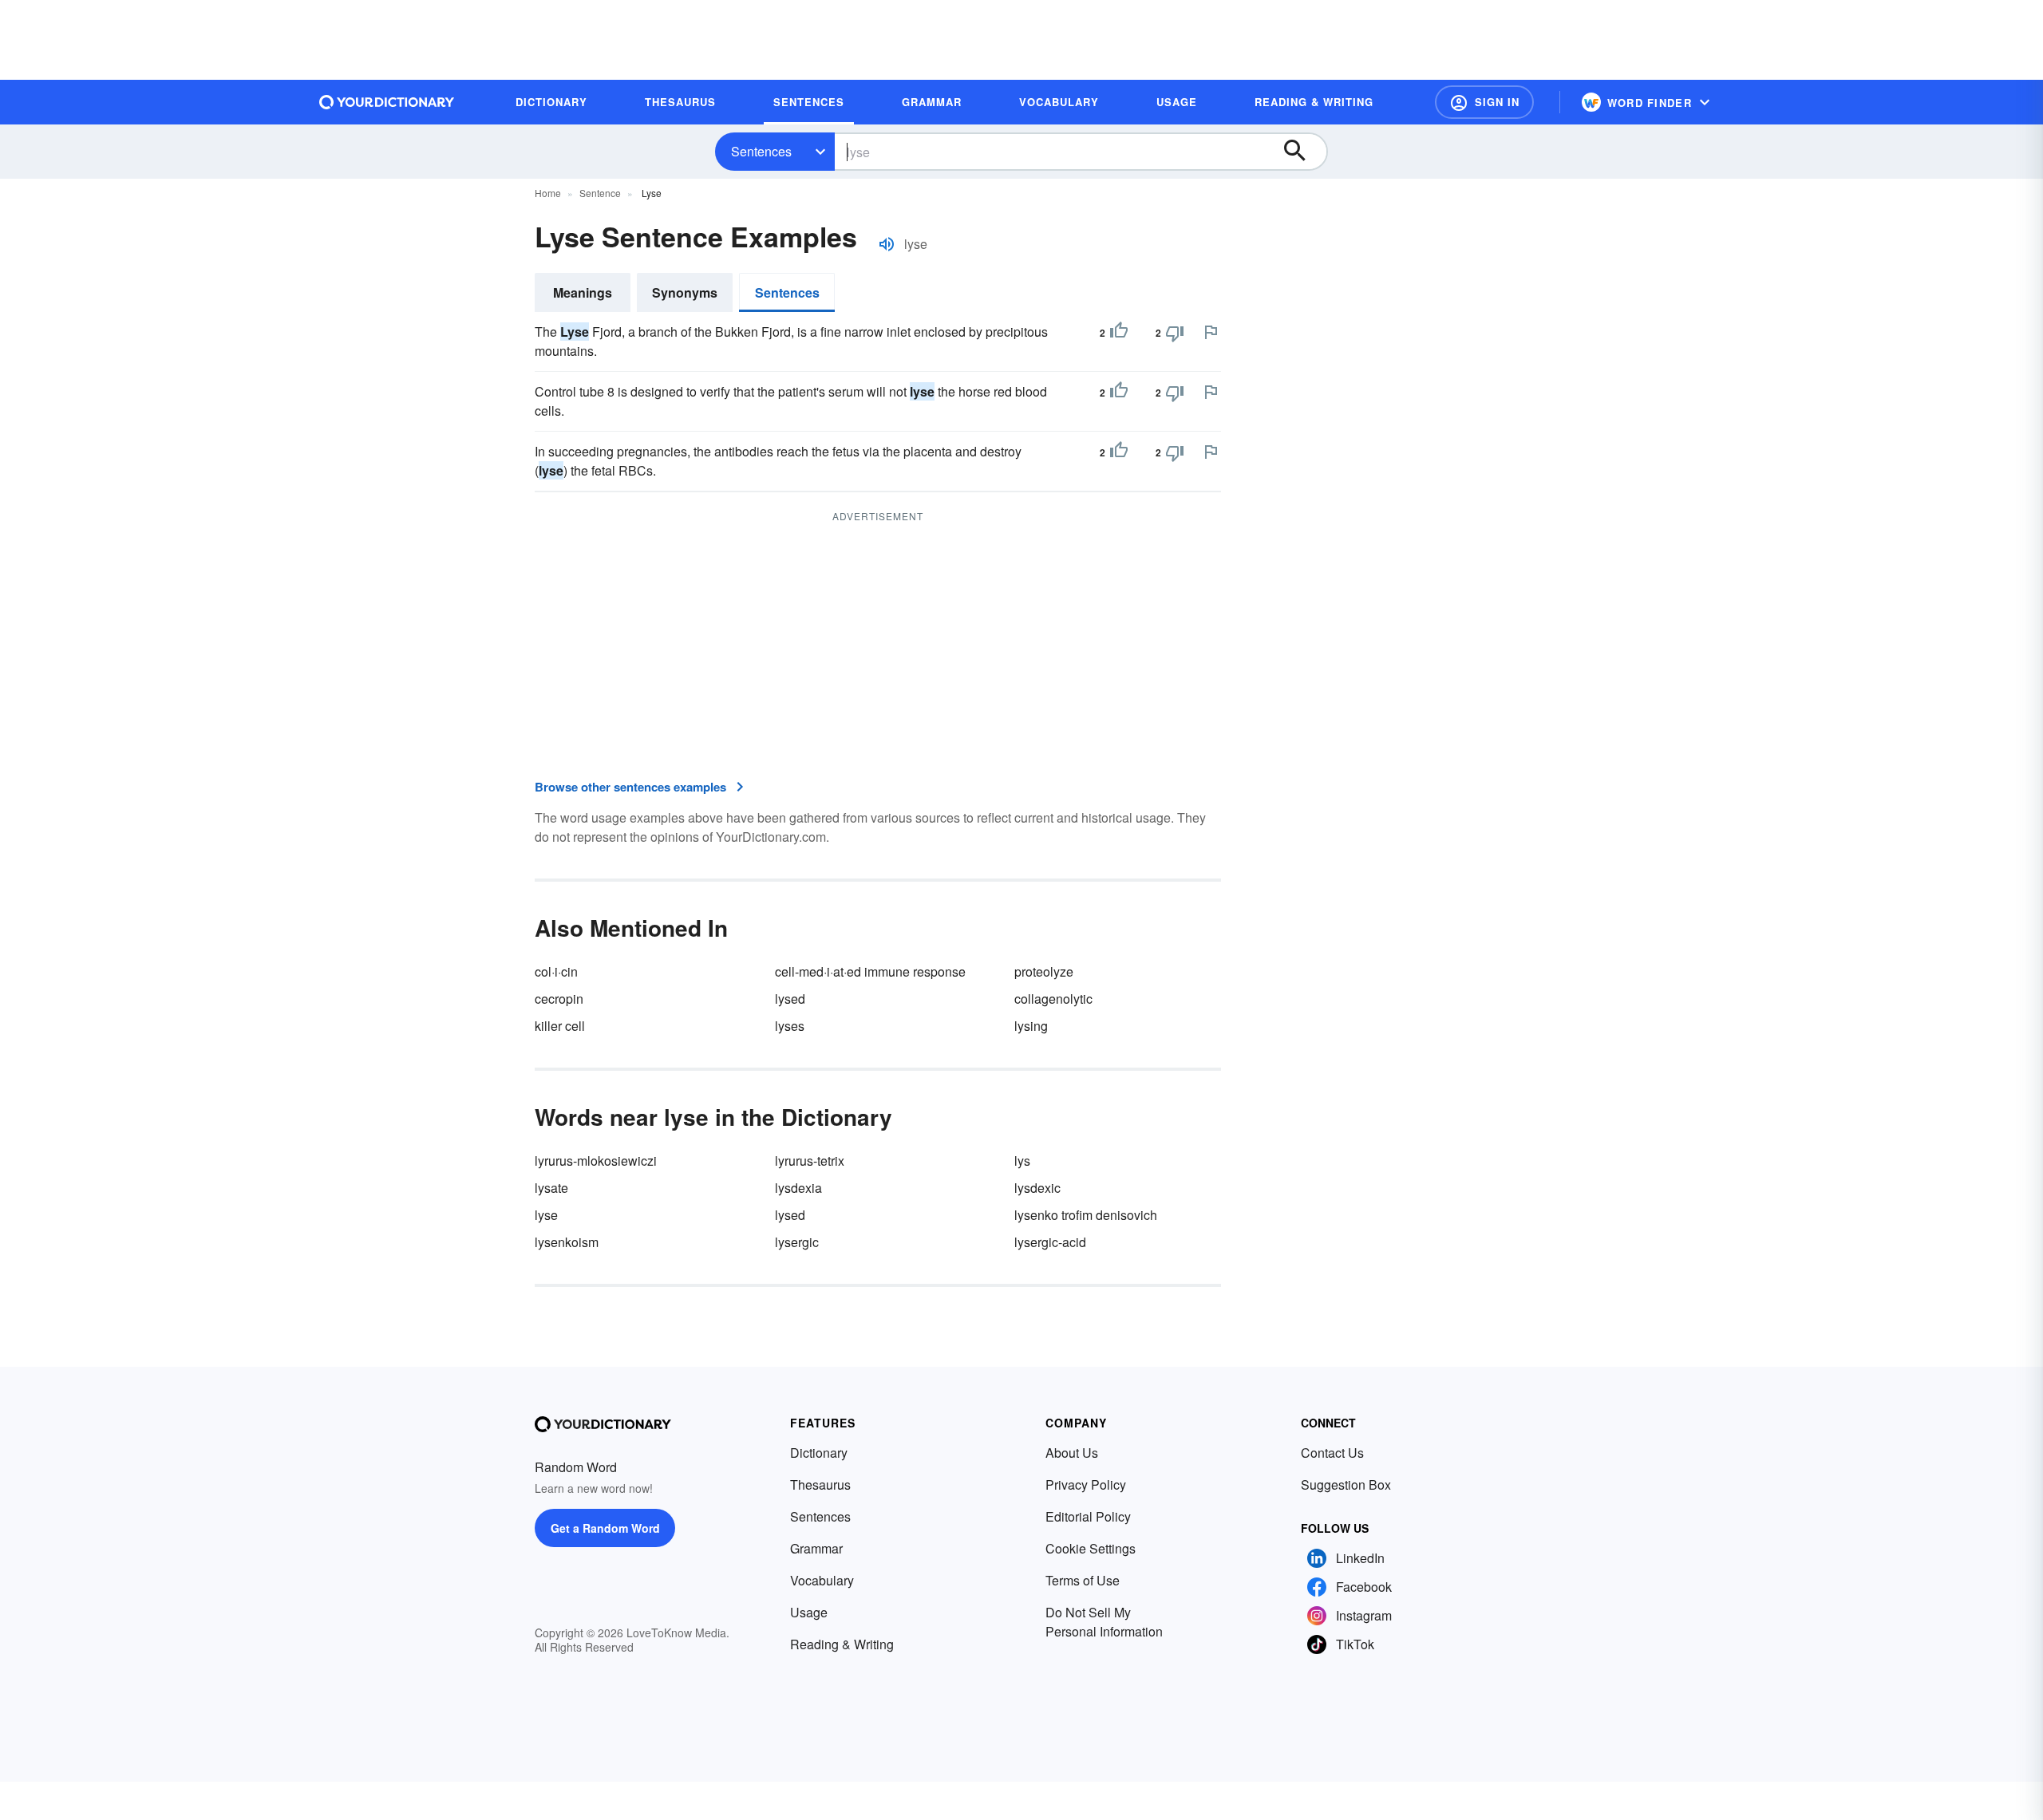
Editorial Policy (1088, 1516)
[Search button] (1302, 152)
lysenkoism (567, 1242)
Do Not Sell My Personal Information (1104, 1622)
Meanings (583, 292)
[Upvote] (1119, 333)
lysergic (797, 1242)
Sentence (600, 193)
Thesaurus (820, 1484)
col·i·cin (556, 971)
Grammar (816, 1548)
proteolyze (1044, 971)
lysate (551, 1188)
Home (548, 193)
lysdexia (798, 1188)
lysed (790, 999)
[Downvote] (1175, 333)
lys (1022, 1161)
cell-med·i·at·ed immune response (870, 971)
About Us (1072, 1453)
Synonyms (685, 292)
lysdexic (1037, 1188)
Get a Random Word (605, 1528)
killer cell (560, 1026)
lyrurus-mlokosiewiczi (596, 1161)
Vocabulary (822, 1580)
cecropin (559, 999)
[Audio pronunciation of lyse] (887, 244)
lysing (1031, 1026)
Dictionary (819, 1453)
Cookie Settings (1091, 1548)
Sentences (761, 151)
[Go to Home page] (387, 102)
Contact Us (1332, 1453)
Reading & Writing (842, 1644)
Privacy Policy (1086, 1484)
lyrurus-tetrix (810, 1161)
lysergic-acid (1050, 1242)
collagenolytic (1053, 999)
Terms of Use (1083, 1580)
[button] (1484, 102)
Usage (809, 1612)
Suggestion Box (1346, 1484)
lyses (790, 1026)
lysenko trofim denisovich (1086, 1215)
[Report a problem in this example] (1211, 332)
